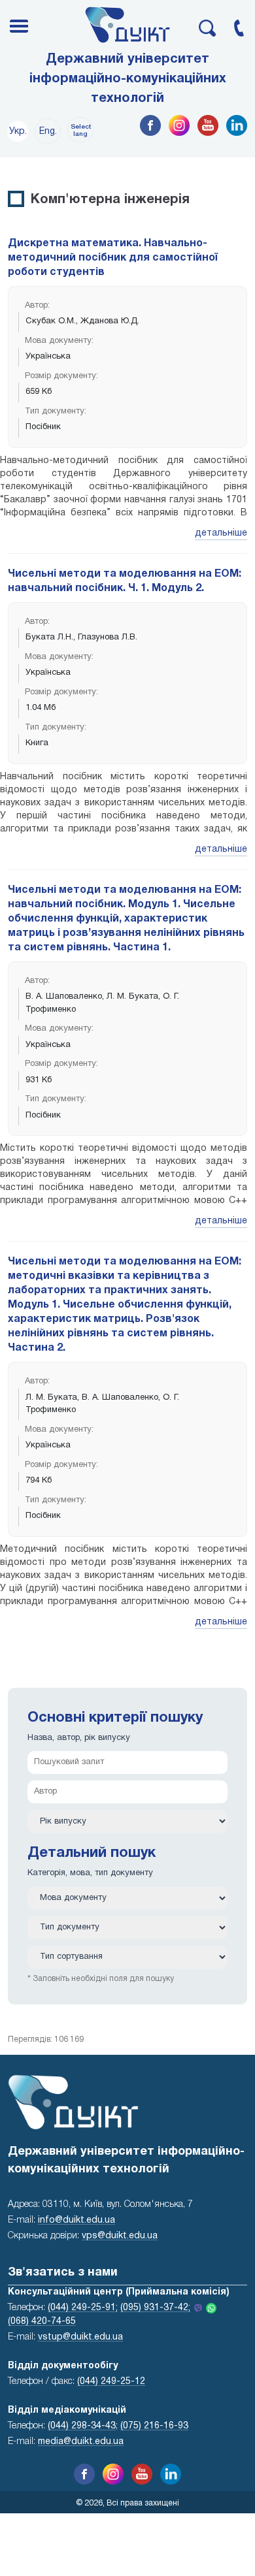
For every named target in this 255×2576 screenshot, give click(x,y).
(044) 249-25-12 (111, 2382)
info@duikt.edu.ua (76, 2220)
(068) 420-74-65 (42, 2322)
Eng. (48, 132)
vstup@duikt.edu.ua (80, 2337)
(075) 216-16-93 (154, 2426)
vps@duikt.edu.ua (120, 2236)
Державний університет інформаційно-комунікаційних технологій (128, 79)
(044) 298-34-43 (82, 2426)
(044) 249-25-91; (83, 2308)
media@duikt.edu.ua (81, 2442)
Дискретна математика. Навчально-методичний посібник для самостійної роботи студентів (113, 258)
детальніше (221, 533)
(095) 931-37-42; (155, 2308)
